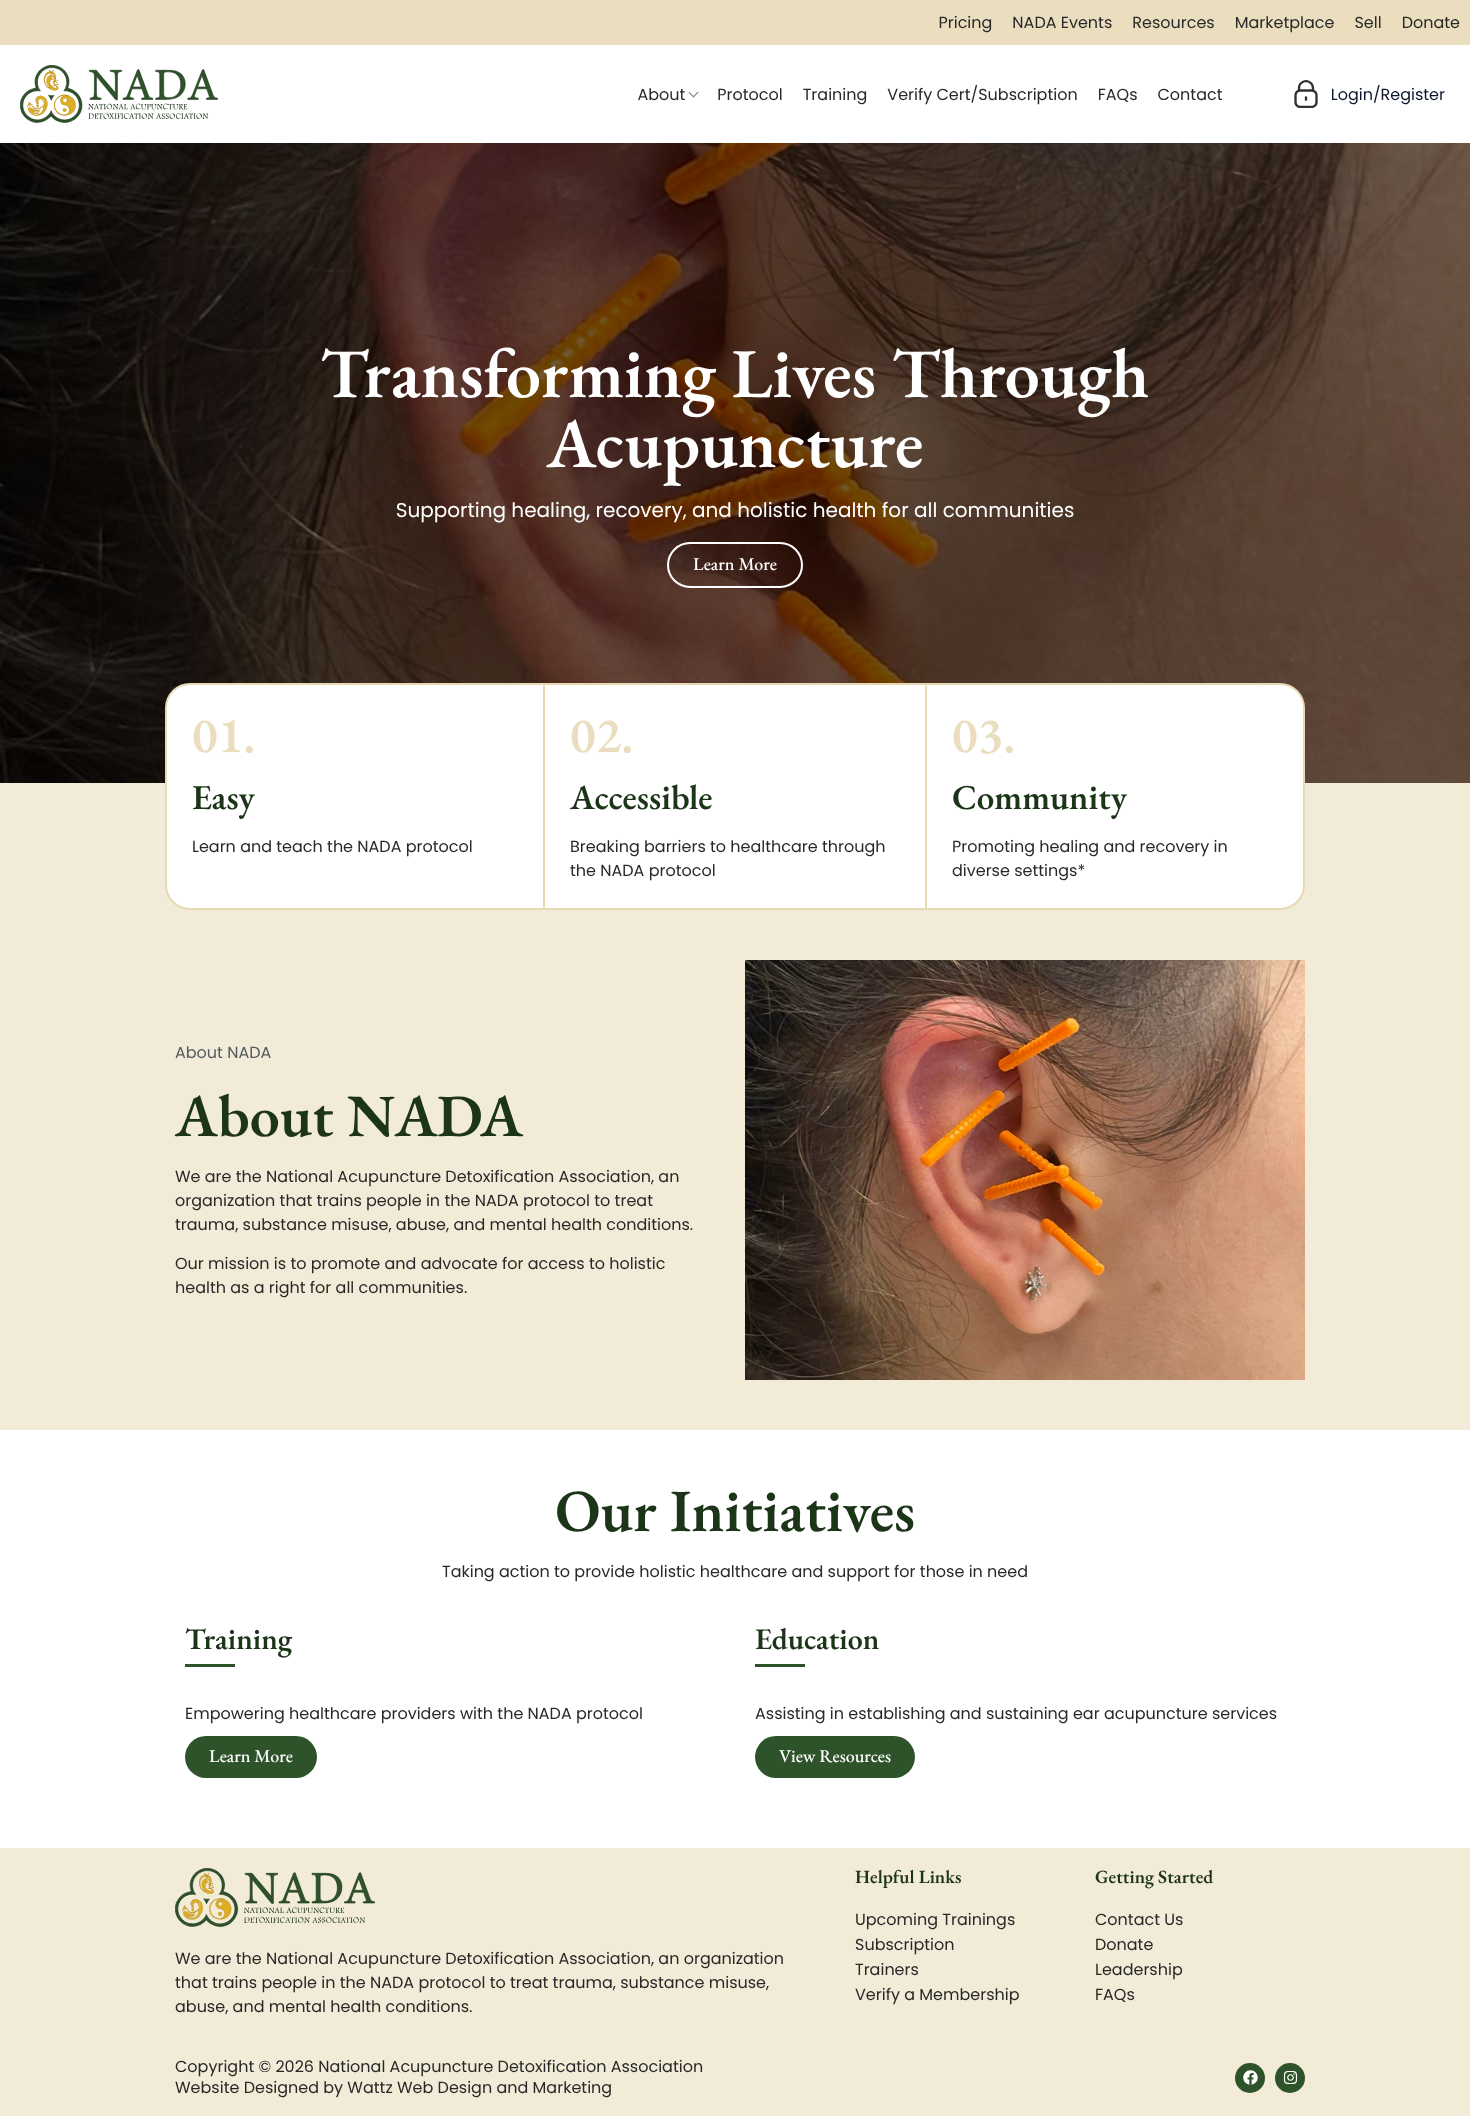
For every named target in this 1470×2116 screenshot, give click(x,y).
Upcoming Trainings (935, 1919)
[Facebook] (1250, 2078)
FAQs (1115, 1994)
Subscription (904, 1944)
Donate (1124, 1944)
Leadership (1139, 1969)
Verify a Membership (937, 1994)
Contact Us (1139, 1919)
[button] (1365, 94)
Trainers (887, 1969)
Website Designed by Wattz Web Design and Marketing (393, 2087)
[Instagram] (1290, 2078)
